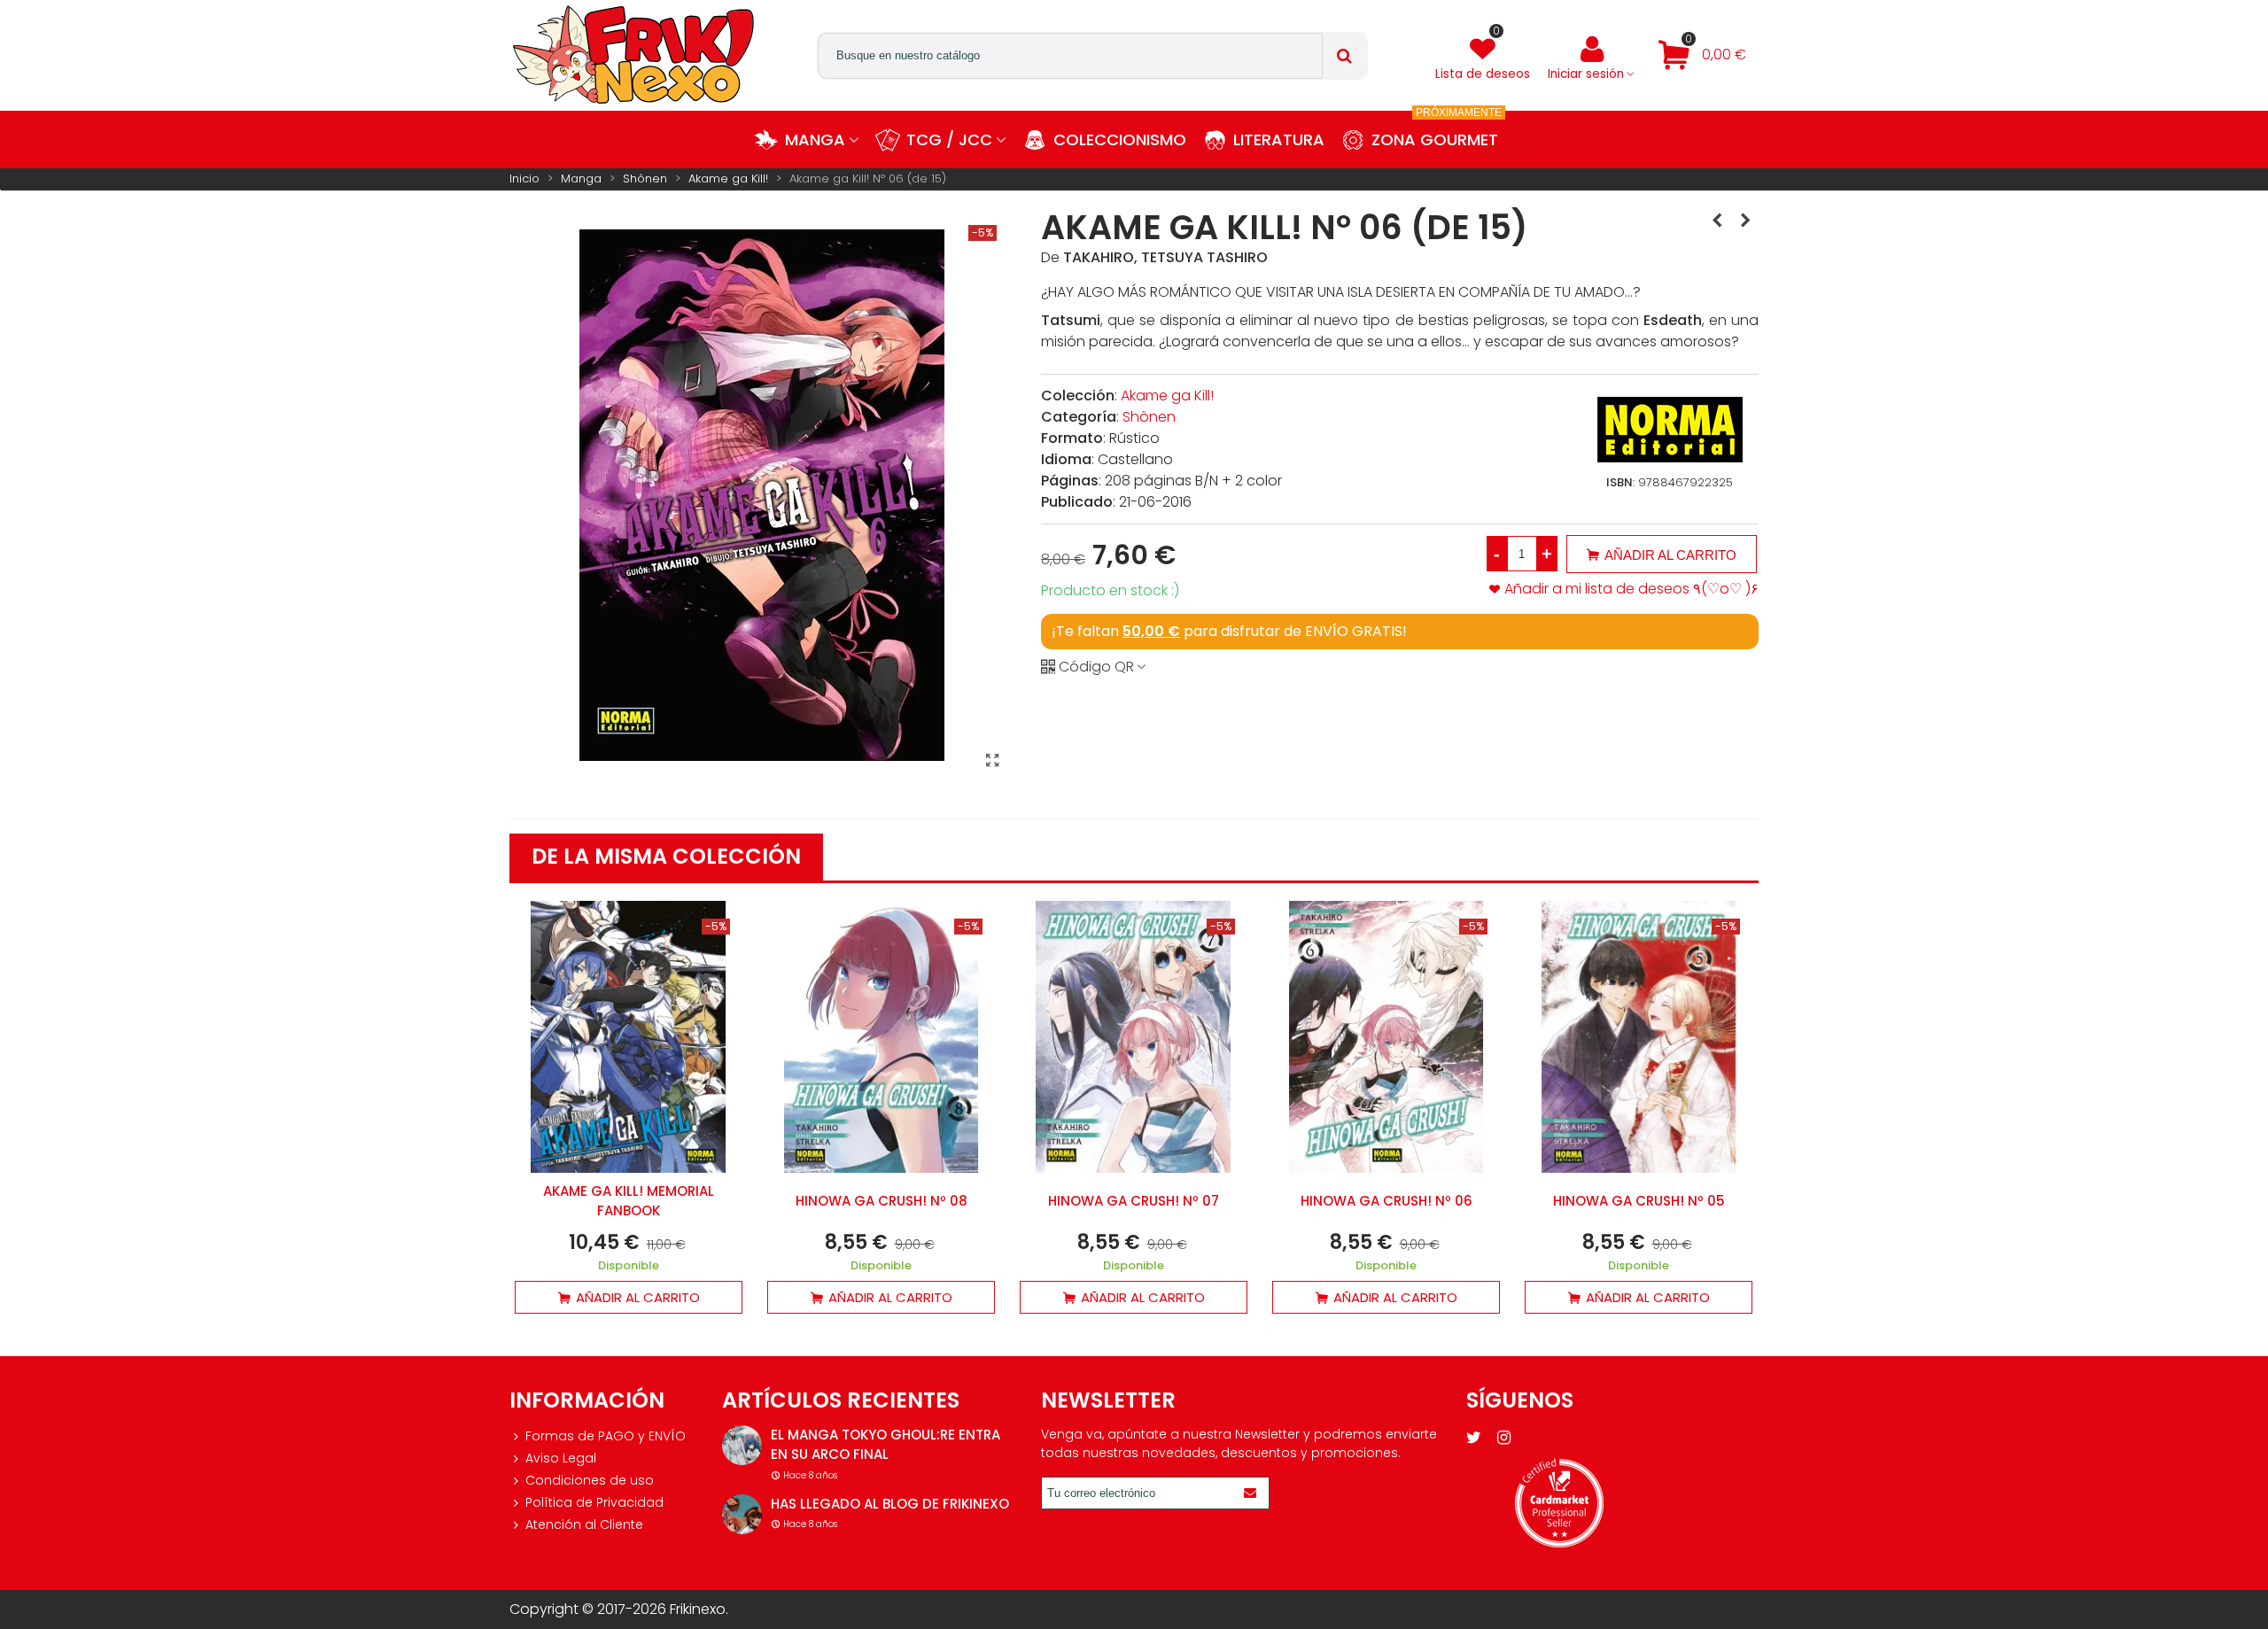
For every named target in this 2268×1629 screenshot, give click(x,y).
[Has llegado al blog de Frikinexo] (742, 1514)
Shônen (1149, 417)
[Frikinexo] (633, 55)
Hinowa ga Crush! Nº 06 (1386, 1201)
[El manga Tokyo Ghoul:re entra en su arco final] (742, 1445)
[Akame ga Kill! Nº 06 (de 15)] (992, 761)
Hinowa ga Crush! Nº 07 (1134, 1201)
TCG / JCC (949, 140)
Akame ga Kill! (1167, 396)
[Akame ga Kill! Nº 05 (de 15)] (1717, 221)
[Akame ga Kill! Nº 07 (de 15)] (1745, 221)
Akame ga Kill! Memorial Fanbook (629, 1201)
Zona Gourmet (1437, 131)
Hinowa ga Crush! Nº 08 (882, 1201)
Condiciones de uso (590, 1480)
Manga (815, 140)
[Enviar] (1253, 1493)
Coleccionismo (1120, 140)
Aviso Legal (561, 1458)
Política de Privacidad (594, 1502)
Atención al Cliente (584, 1524)
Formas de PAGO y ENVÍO (606, 1436)
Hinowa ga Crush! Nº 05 (1639, 1201)
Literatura (1279, 140)
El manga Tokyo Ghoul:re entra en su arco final (885, 1445)
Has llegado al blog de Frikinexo (890, 1504)
